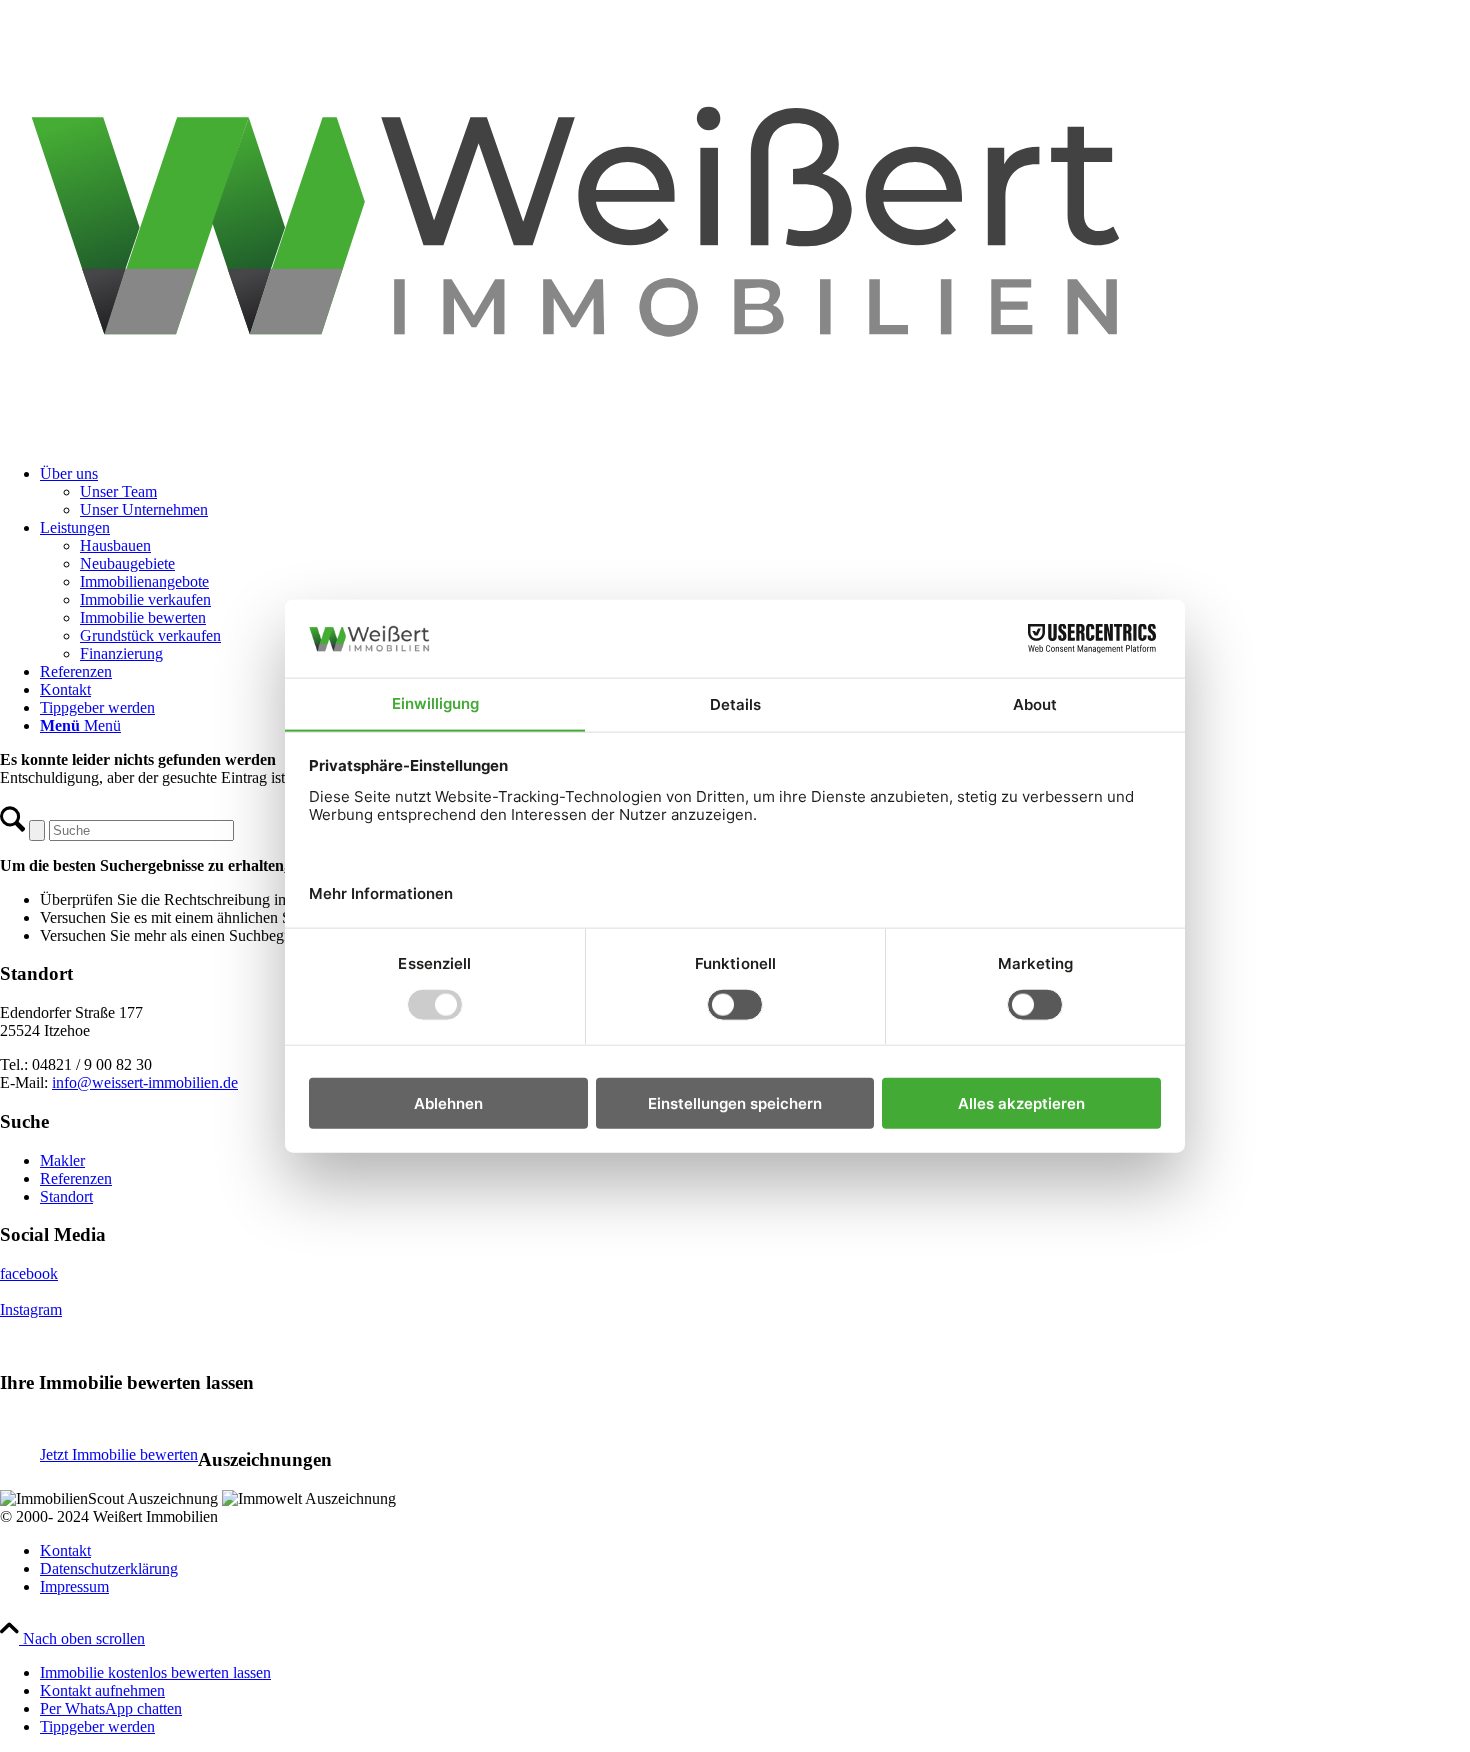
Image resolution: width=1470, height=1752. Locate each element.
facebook (29, 1273)
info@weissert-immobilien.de (145, 1082)
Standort (66, 1196)
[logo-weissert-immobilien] (735, 439)
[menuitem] (755, 492)
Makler (62, 1160)
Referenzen (76, 1178)
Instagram (31, 1309)
